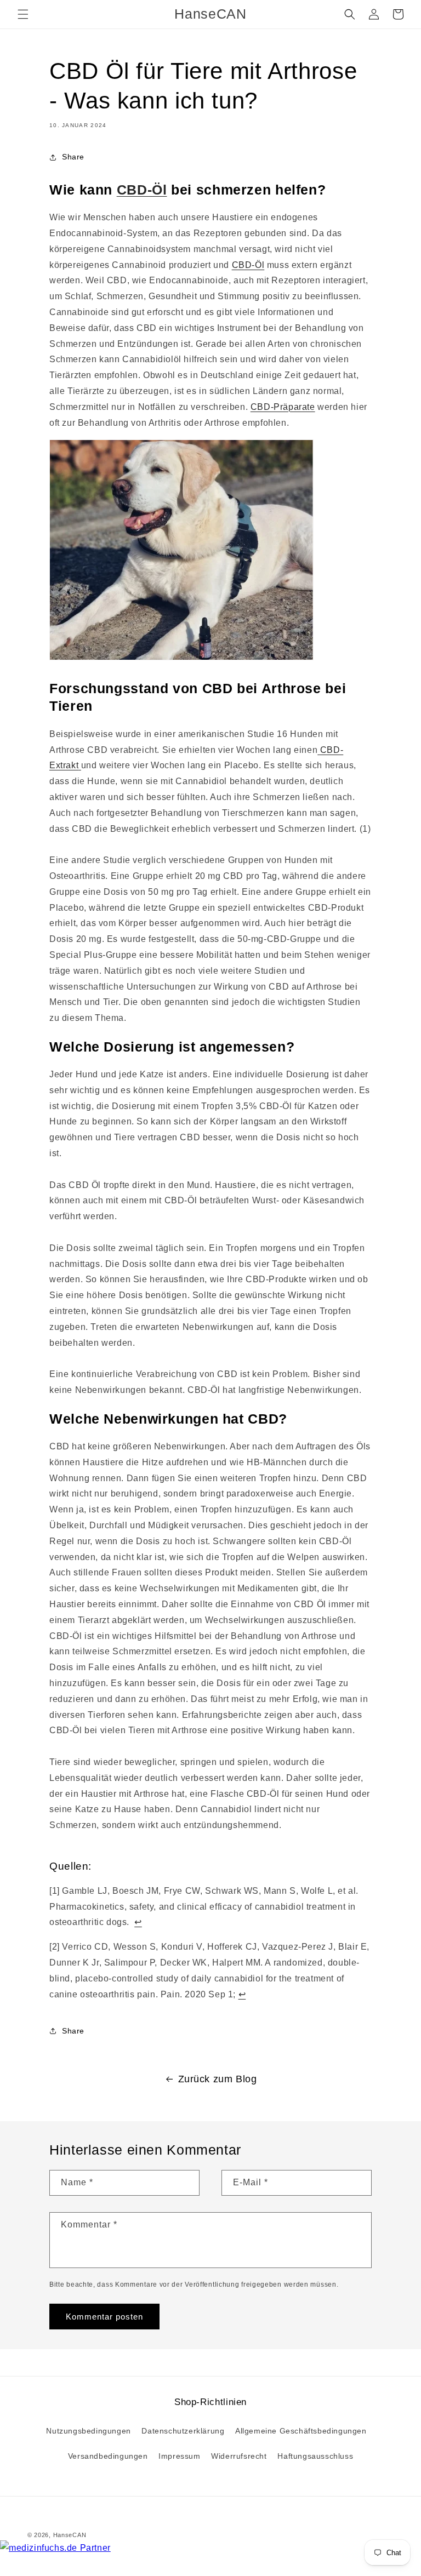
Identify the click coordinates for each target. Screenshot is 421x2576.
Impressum (179, 2456)
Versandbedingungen (108, 2456)
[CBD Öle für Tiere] (181, 659)
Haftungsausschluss (315, 2456)
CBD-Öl (142, 190)
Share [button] (73, 157)
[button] (23, 14)
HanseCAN (70, 2535)
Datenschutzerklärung (183, 2431)
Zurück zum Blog (218, 2079)
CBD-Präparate (283, 407)
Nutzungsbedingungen (88, 2431)
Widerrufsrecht (239, 2456)
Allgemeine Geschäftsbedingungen (301, 2431)
